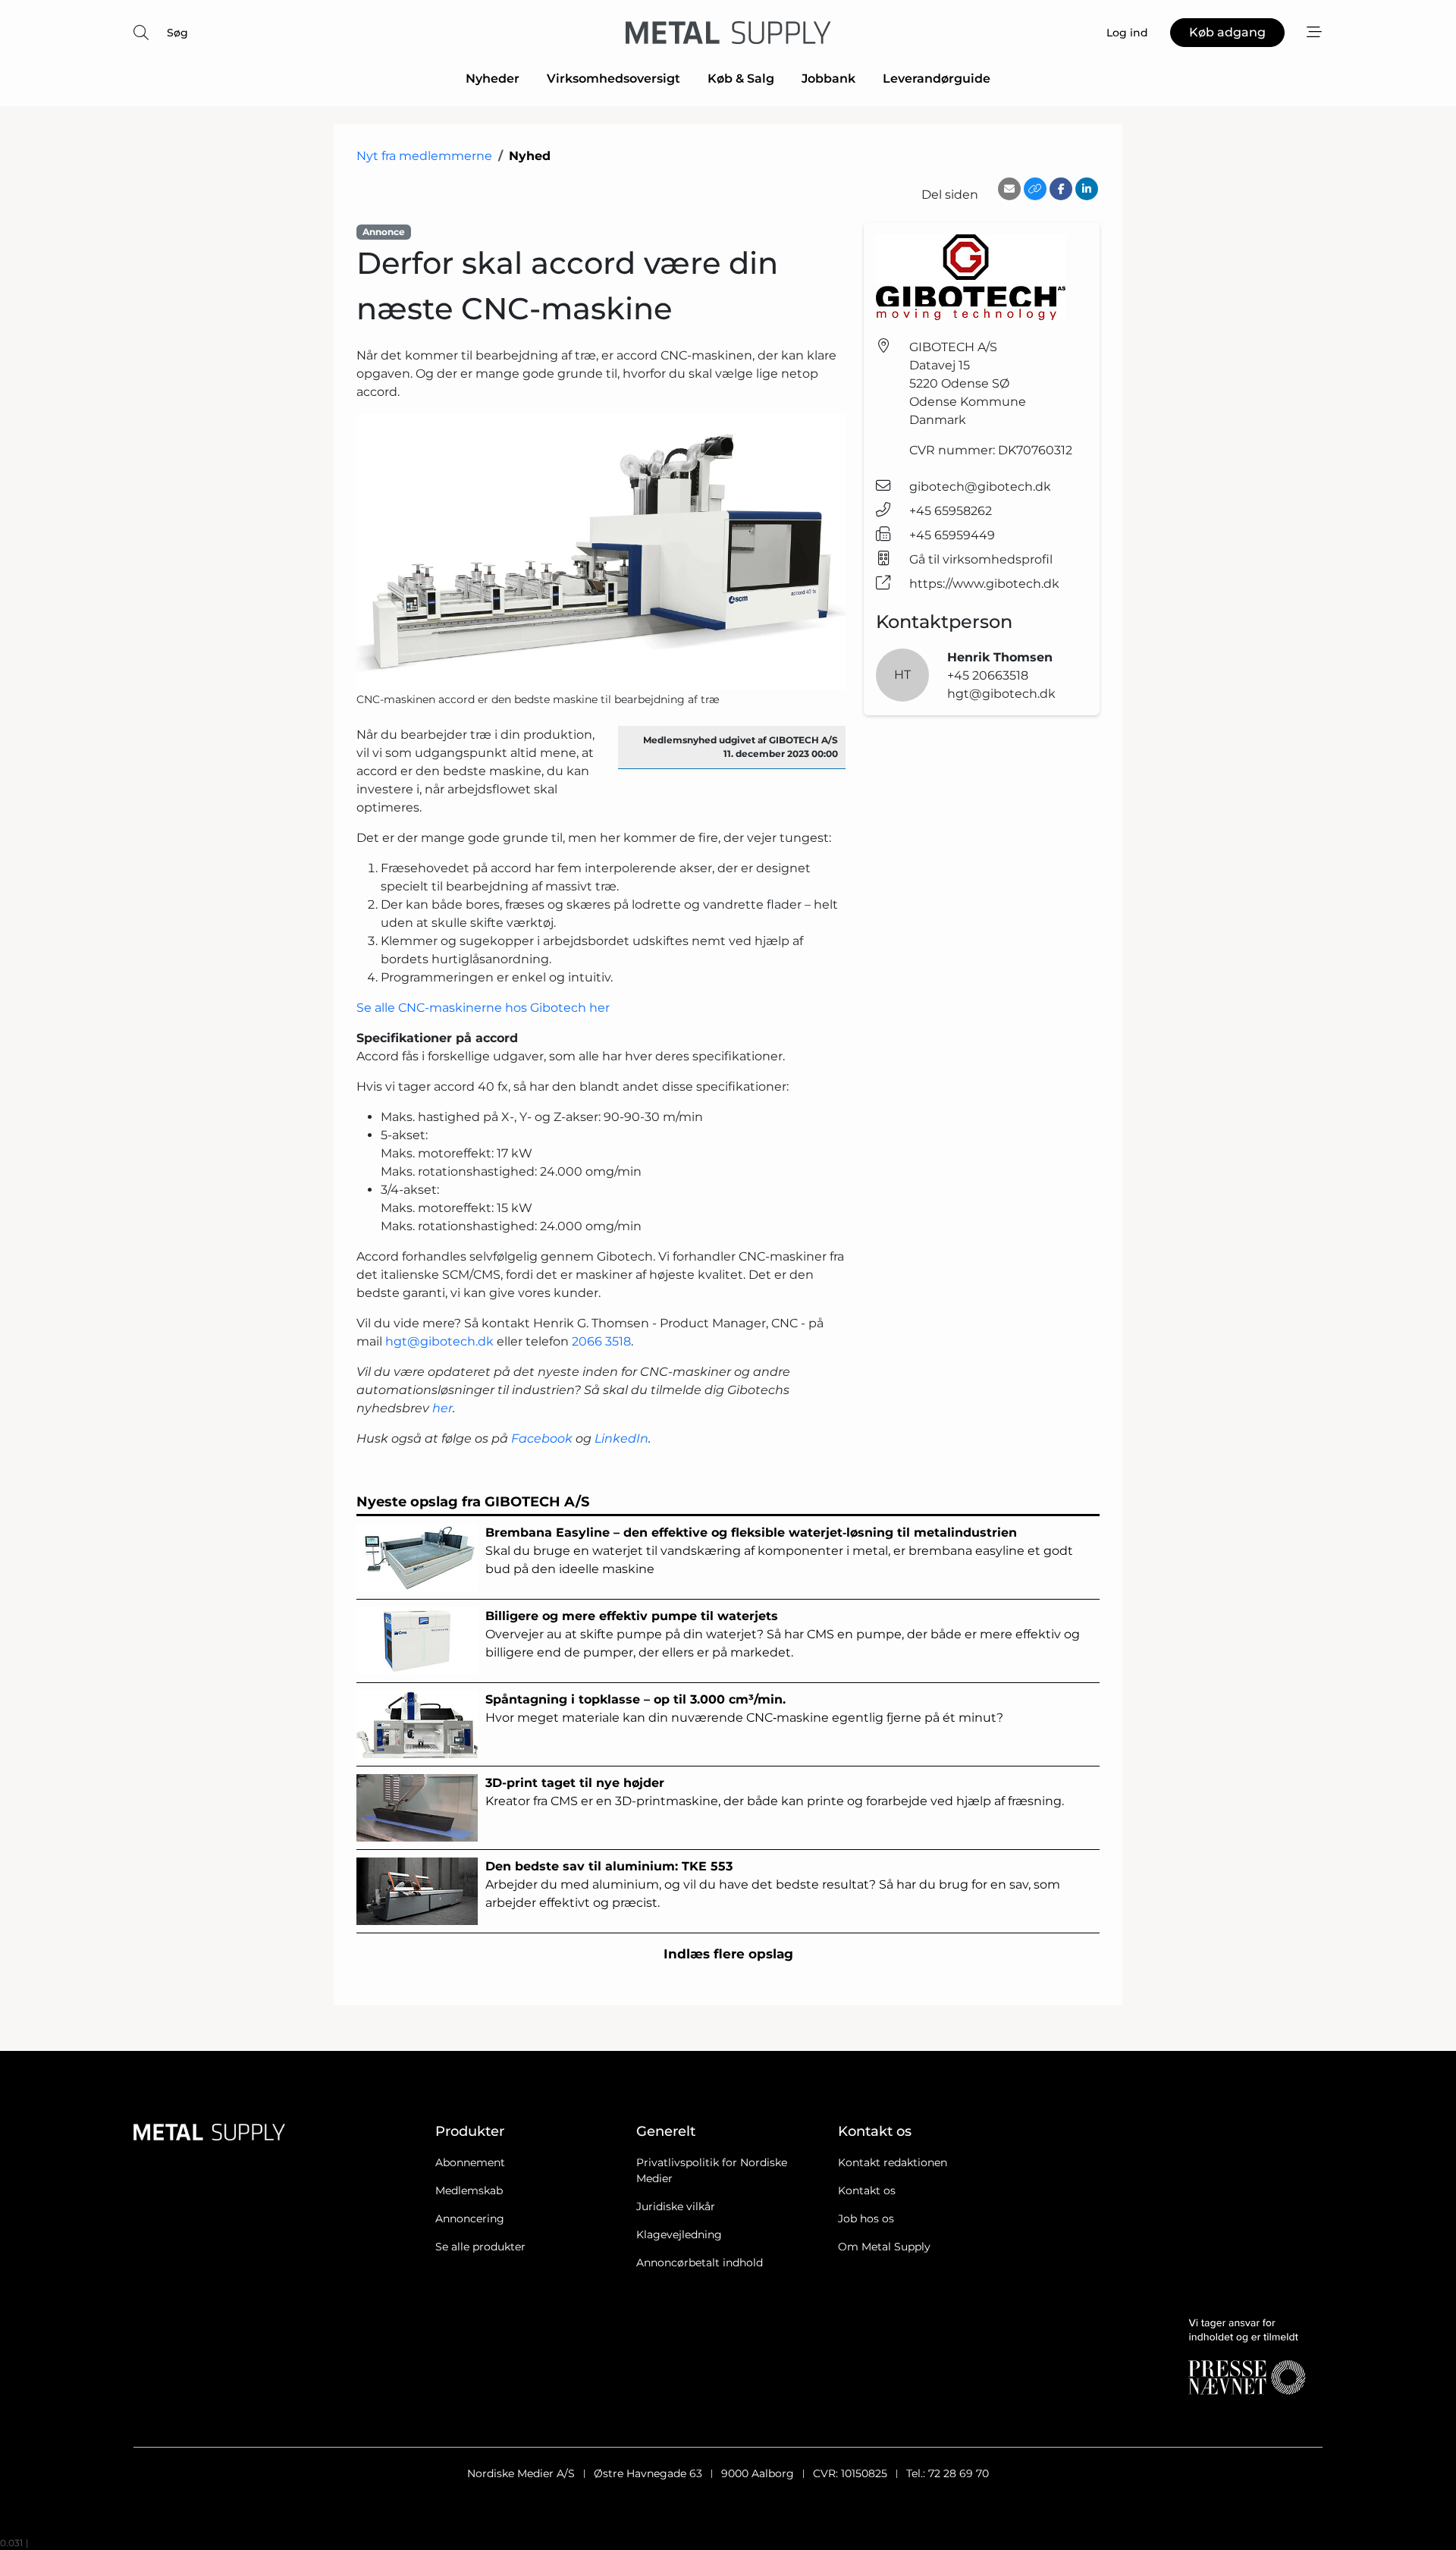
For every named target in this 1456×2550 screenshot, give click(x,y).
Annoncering (470, 2219)
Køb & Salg (741, 79)
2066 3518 (601, 1341)
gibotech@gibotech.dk (980, 487)
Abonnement (470, 2162)
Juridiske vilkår (676, 2206)
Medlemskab (469, 2190)
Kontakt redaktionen (893, 2162)
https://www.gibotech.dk (984, 584)
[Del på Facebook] (1061, 189)
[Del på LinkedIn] (1087, 189)
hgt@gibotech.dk (439, 1341)
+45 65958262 (951, 511)
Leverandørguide (937, 79)
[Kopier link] (1035, 189)
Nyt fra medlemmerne (424, 156)
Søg (177, 33)
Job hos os (866, 2219)
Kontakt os (867, 2190)
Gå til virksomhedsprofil (981, 559)
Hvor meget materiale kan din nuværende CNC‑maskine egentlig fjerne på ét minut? (744, 1708)
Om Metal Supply (884, 2247)
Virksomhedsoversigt (613, 79)
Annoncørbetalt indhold (700, 2263)
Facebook (542, 1438)
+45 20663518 (988, 675)
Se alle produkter (480, 2247)
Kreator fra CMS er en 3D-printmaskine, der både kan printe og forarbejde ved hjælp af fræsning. (775, 1792)
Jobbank (828, 79)
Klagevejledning (679, 2234)
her (442, 1408)
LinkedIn (621, 1438)
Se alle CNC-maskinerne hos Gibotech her (483, 1008)
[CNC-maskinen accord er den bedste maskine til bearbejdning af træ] (601, 552)
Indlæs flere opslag (728, 1954)
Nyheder (493, 79)
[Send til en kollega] (1009, 189)
